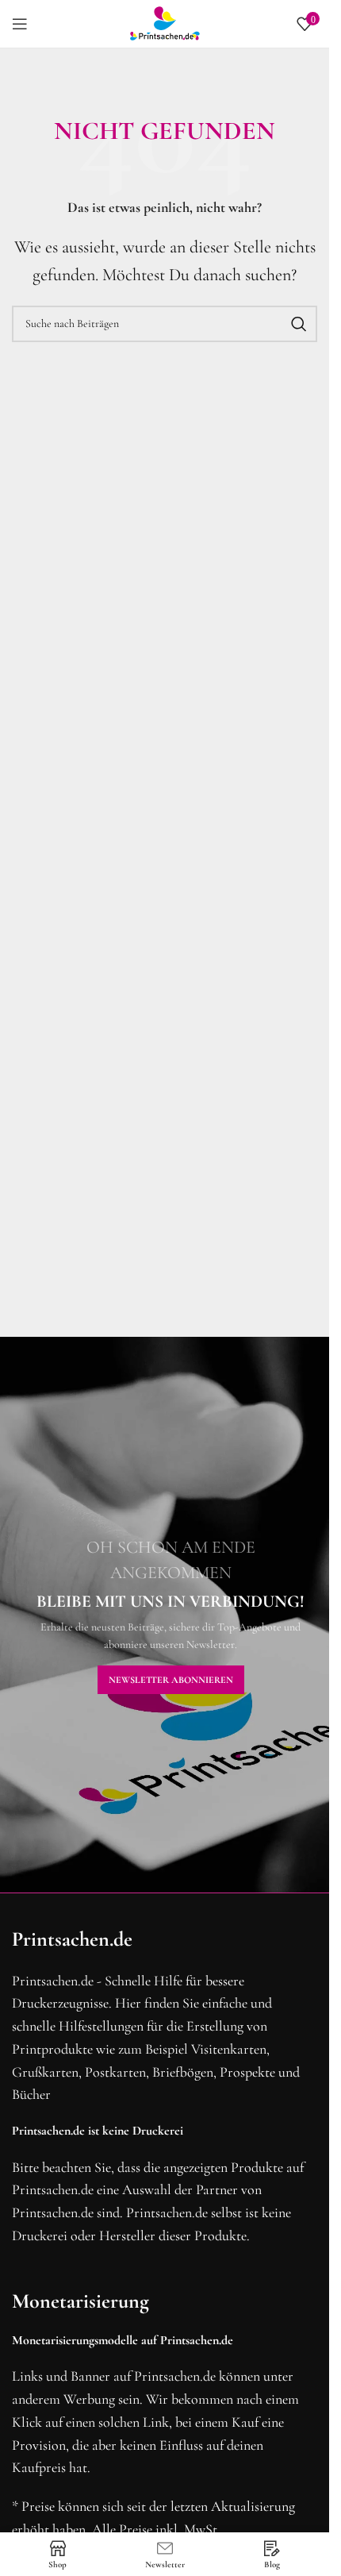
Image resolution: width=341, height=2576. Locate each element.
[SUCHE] (299, 324)
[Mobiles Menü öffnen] (20, 24)
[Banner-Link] (170, 1615)
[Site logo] (165, 22)
